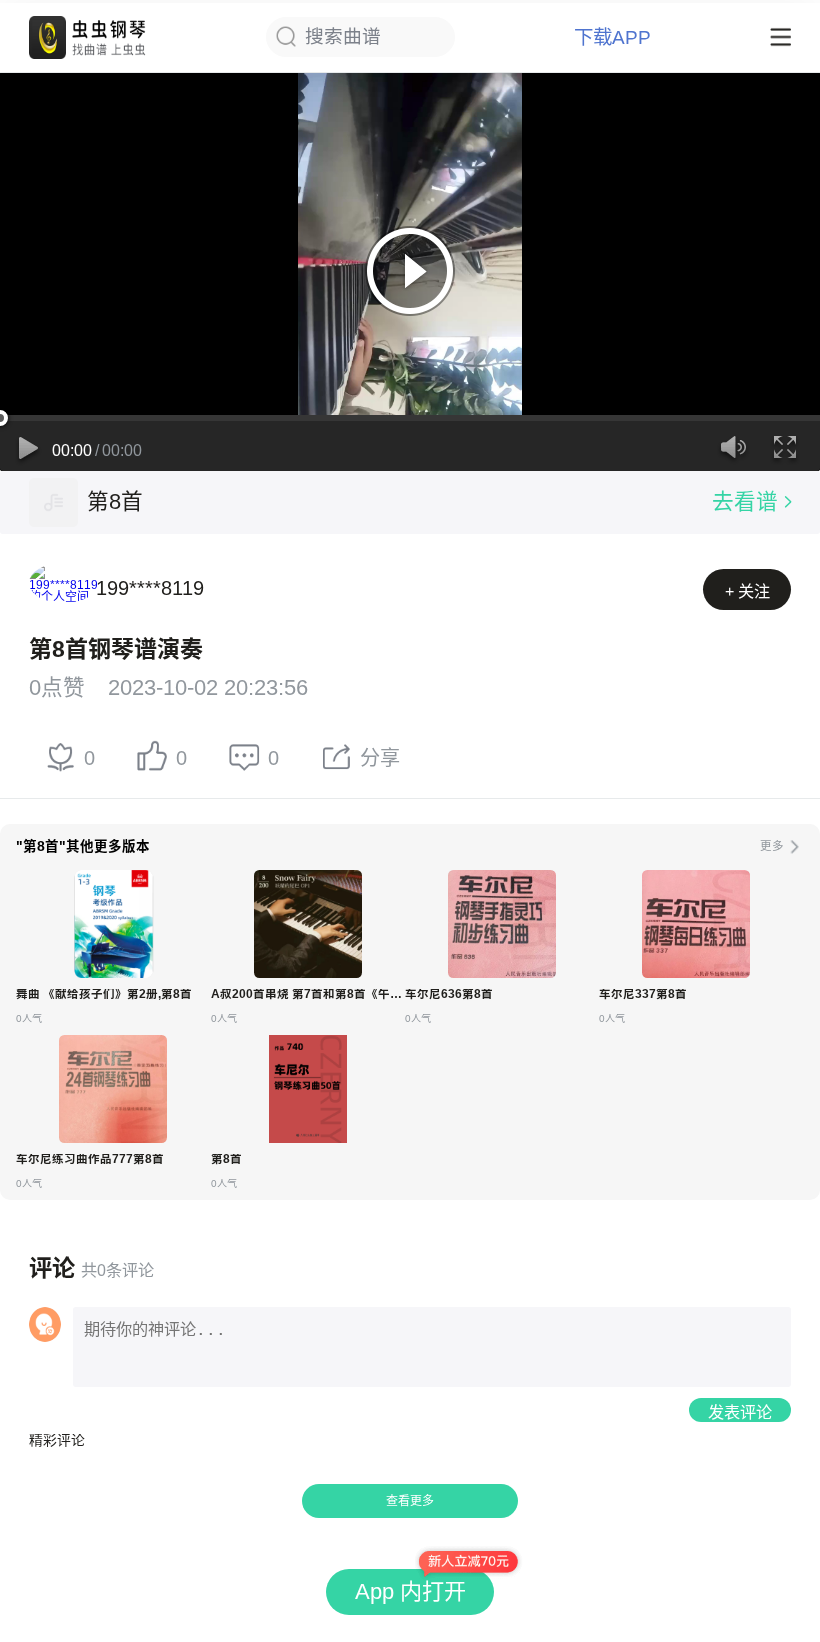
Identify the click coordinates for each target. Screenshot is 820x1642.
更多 (772, 846)
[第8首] (53, 502)
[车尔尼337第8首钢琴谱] (696, 924)
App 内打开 (410, 1591)
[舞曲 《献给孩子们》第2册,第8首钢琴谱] (113, 924)
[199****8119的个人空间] (54, 588)
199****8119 (150, 588)
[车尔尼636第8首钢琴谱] (502, 924)
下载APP (612, 37)
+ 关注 (747, 591)
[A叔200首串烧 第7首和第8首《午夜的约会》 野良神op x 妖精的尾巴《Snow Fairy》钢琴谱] (308, 924)
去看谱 (745, 501)
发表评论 (740, 1412)
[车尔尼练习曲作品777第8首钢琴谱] (113, 1089)
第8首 (115, 501)
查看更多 (410, 1501)
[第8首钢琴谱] (308, 1089)
